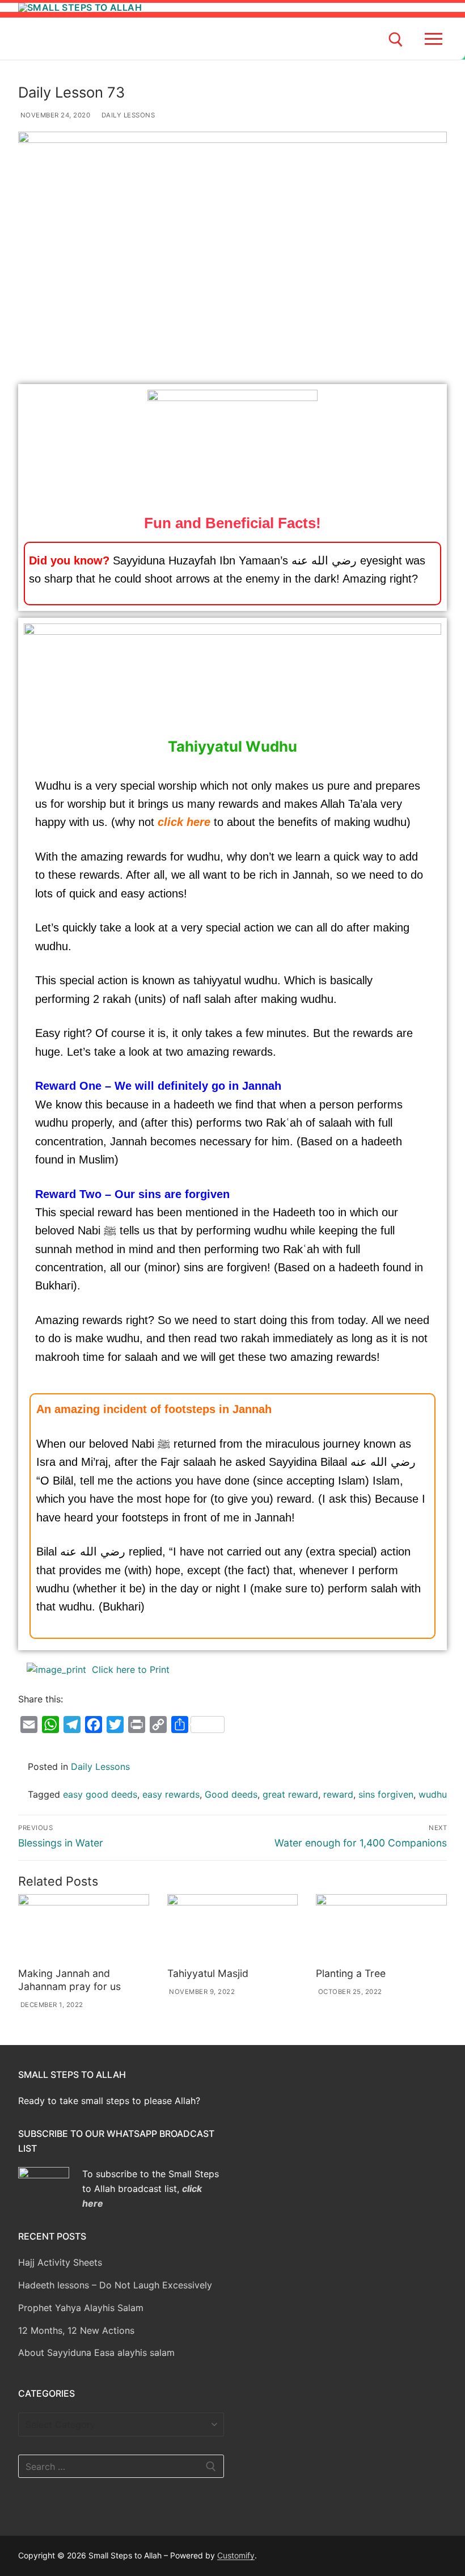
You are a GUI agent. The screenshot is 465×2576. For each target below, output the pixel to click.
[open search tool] (396, 40)
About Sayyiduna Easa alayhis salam (96, 2352)
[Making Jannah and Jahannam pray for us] (84, 1928)
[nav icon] (436, 39)
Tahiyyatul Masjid (208, 1973)
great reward (290, 1794)
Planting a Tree (351, 1973)
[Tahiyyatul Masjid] (233, 1928)
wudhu (433, 1794)
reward (338, 1794)
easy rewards (171, 1794)
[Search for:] (121, 2467)
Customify (236, 2555)
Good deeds (231, 1794)
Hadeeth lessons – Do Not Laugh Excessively (115, 2285)
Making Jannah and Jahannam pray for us (69, 1980)
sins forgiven (386, 1794)
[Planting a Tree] (381, 1928)
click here (184, 822)
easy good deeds (100, 1794)
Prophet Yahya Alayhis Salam (81, 2308)
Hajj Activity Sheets (60, 2262)
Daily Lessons (127, 115)
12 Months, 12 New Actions (76, 2330)
